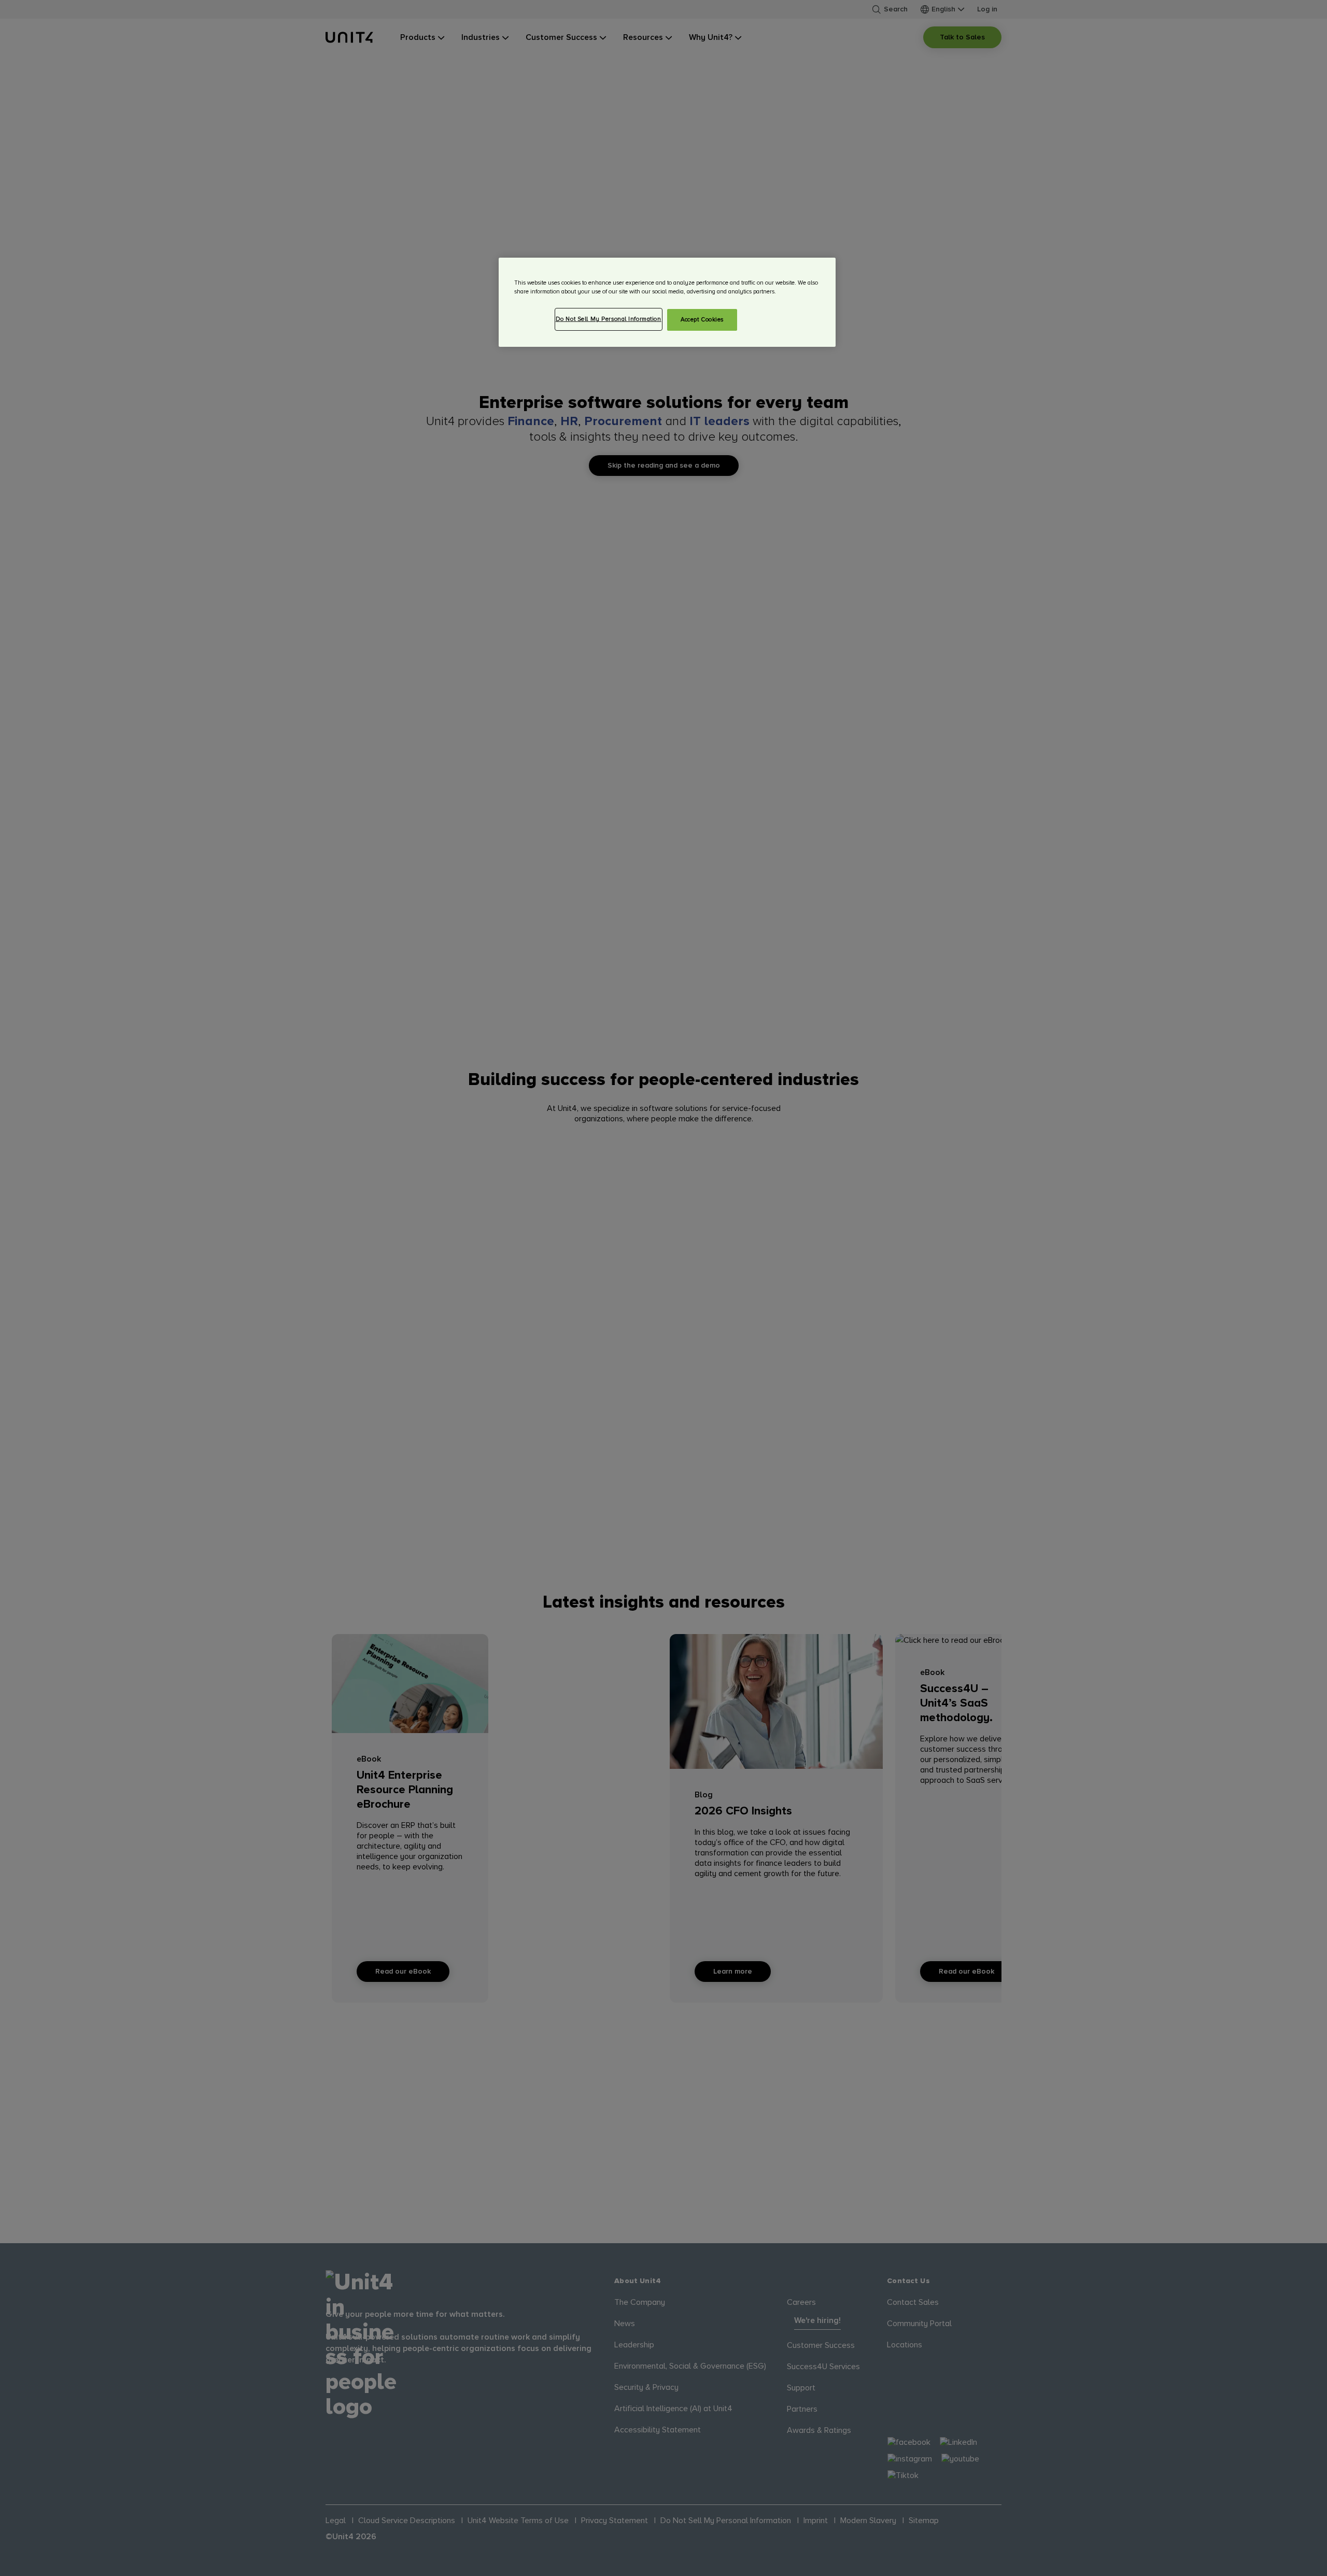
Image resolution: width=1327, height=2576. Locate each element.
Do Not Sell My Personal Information (609, 319)
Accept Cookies (702, 320)
